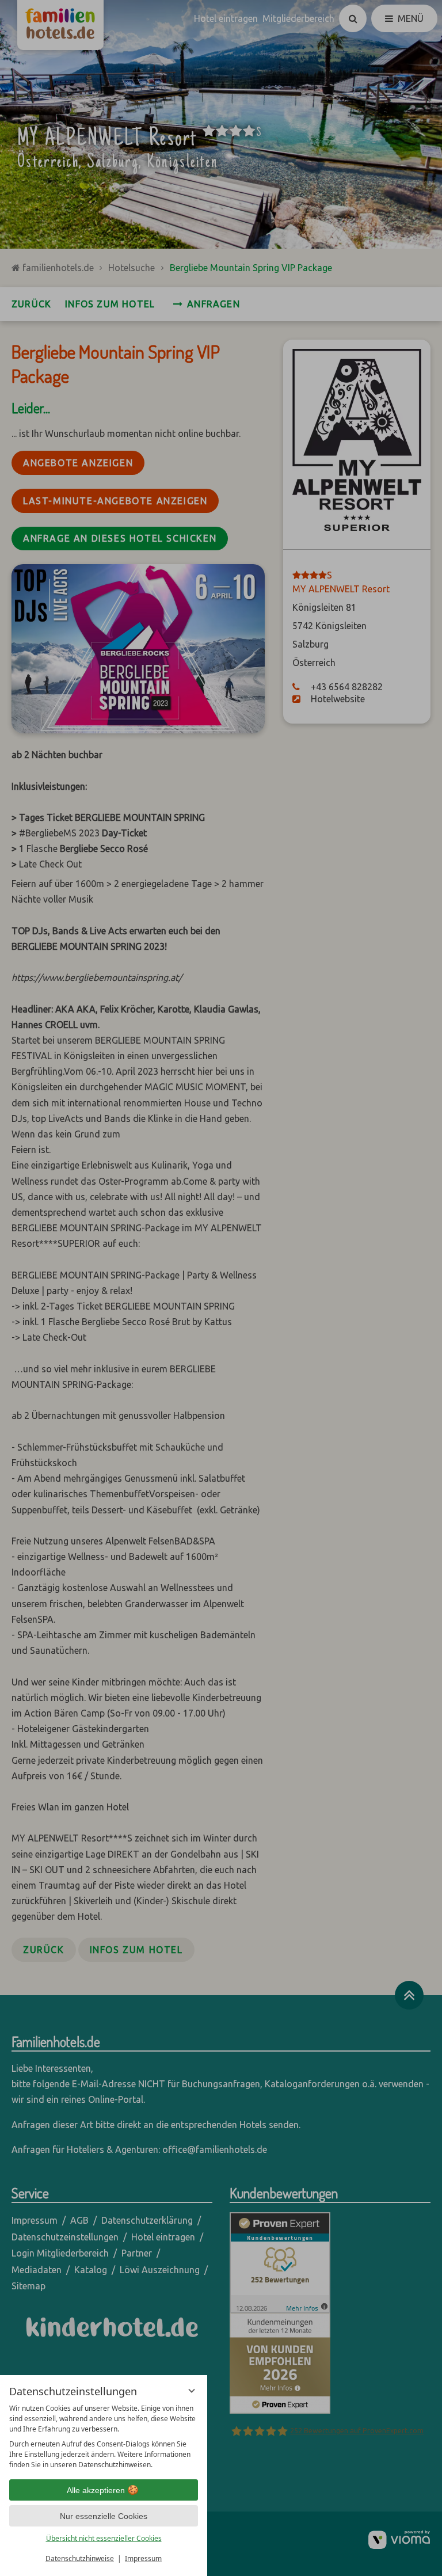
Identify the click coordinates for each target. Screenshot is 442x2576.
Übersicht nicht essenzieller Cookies (104, 2538)
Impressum (143, 2558)
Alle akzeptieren (96, 2490)
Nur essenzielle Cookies (104, 2516)
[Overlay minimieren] (192, 2391)
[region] (104, 2437)
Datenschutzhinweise (80, 2558)
